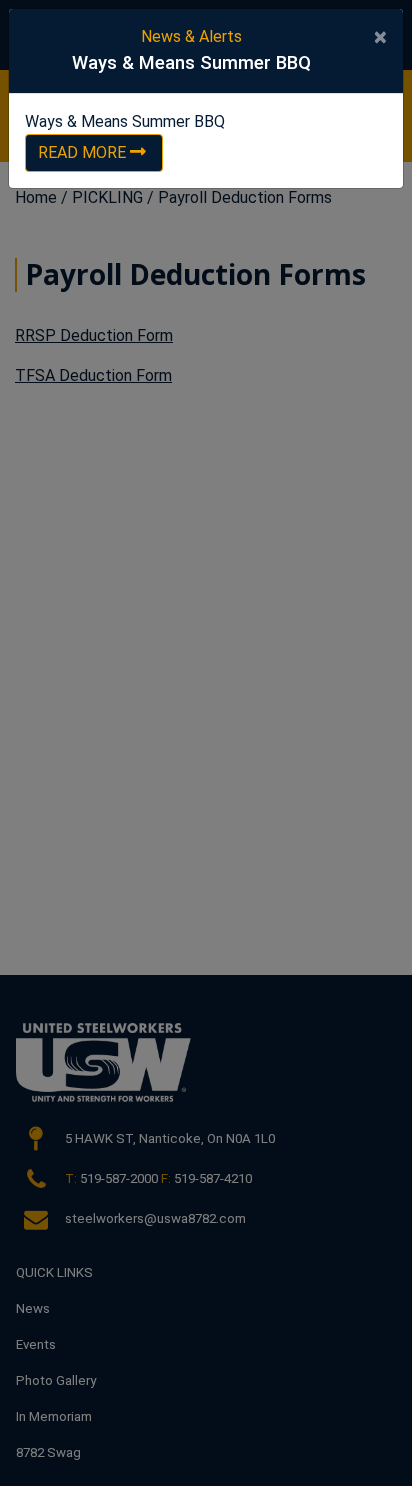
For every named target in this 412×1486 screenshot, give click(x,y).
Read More (82, 152)
